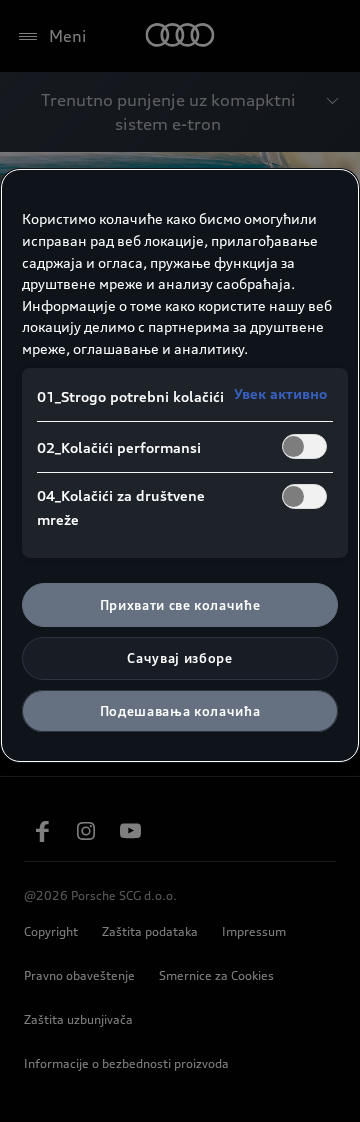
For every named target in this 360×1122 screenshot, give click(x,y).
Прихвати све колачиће (180, 605)
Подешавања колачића (180, 711)
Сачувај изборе (179, 658)
